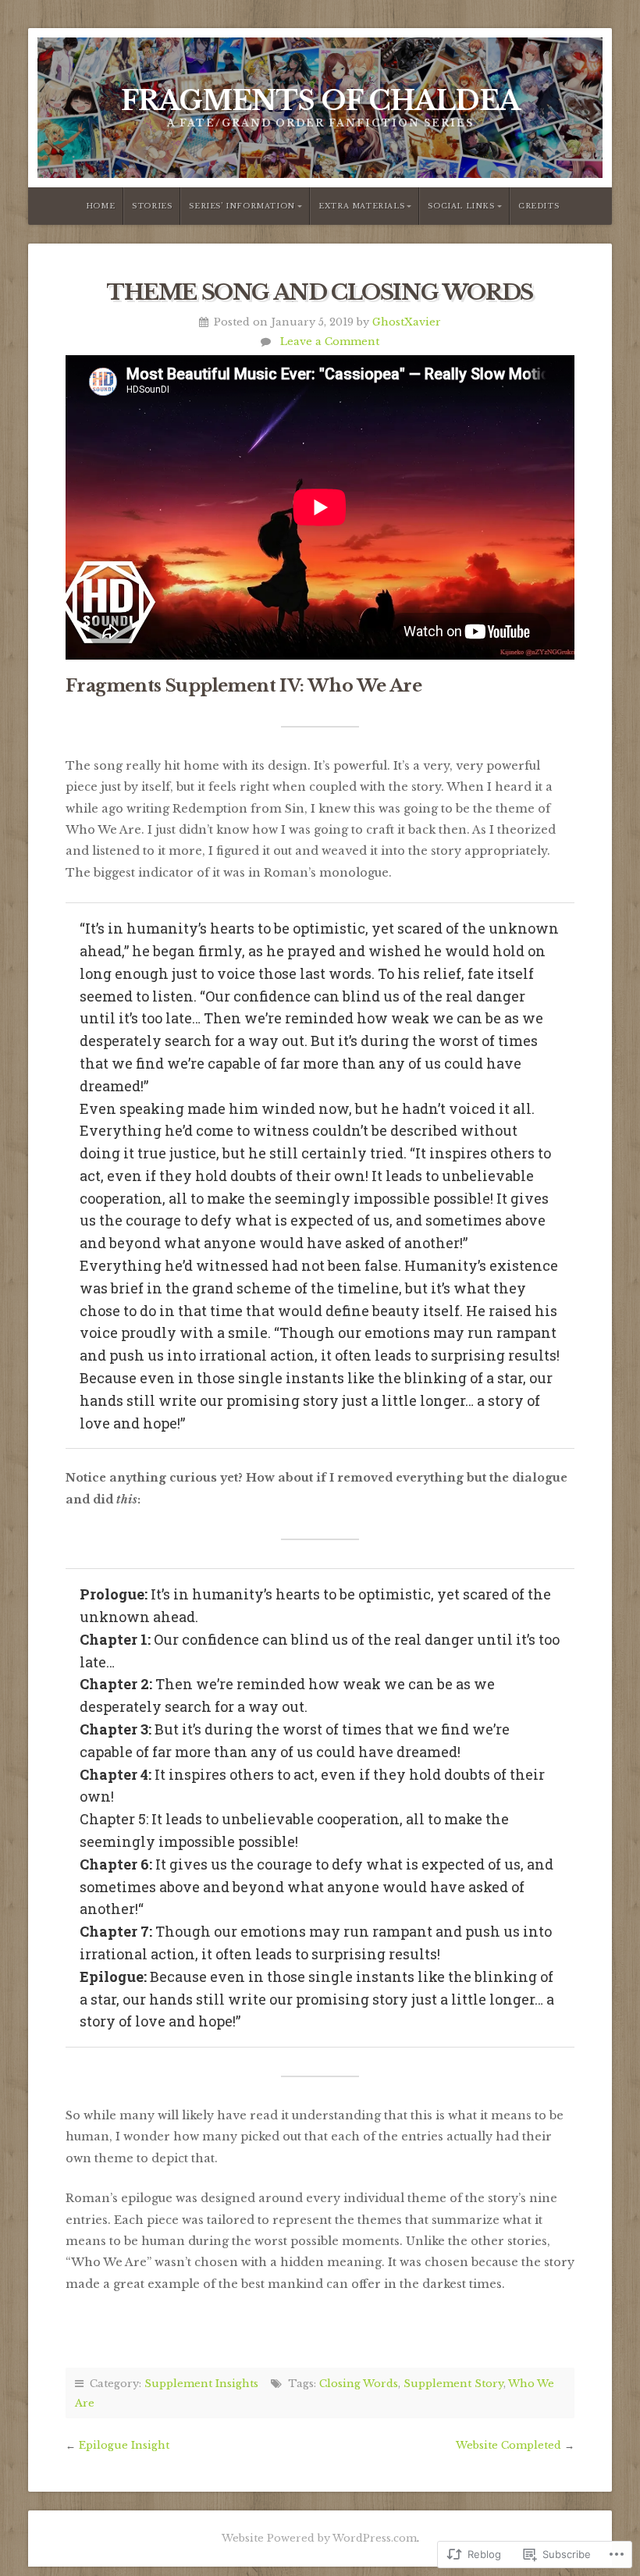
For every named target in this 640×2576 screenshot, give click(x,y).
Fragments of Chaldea (320, 101)
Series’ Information (242, 206)
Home (100, 206)
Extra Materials (361, 206)
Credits (539, 206)
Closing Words (359, 2383)
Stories (152, 206)
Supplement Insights (201, 2383)
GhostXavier (407, 322)
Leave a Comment (330, 341)
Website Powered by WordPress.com (319, 2538)
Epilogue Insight (124, 2445)
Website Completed (508, 2445)
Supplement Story (453, 2383)
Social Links (461, 206)
